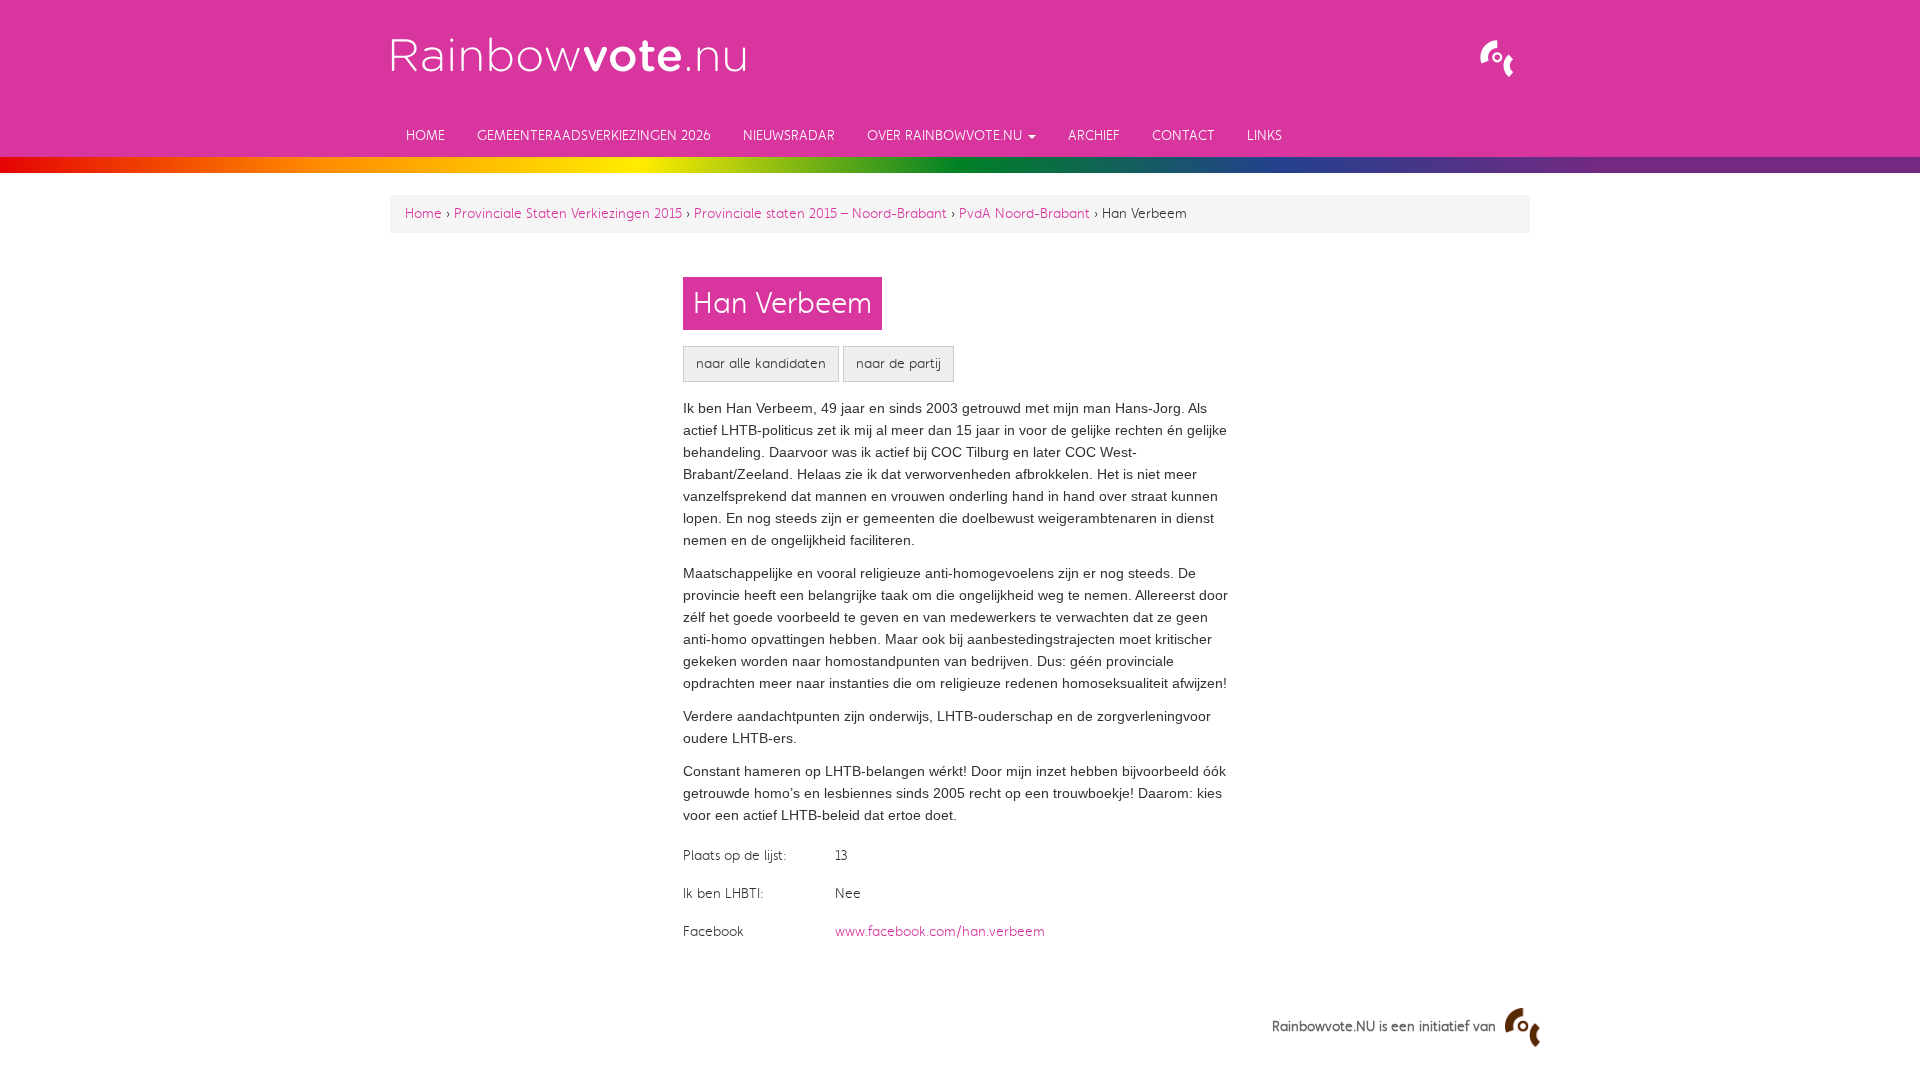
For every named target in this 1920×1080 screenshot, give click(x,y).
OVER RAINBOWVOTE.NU (946, 135)
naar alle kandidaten (761, 363)
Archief (1094, 135)
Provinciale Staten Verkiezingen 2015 (568, 213)
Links (1264, 135)
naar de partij (898, 363)
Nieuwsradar (789, 135)
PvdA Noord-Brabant (1024, 213)
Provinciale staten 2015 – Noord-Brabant (820, 213)
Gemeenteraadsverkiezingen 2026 (594, 135)
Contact (1183, 135)
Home (425, 135)
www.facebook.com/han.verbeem (940, 931)
